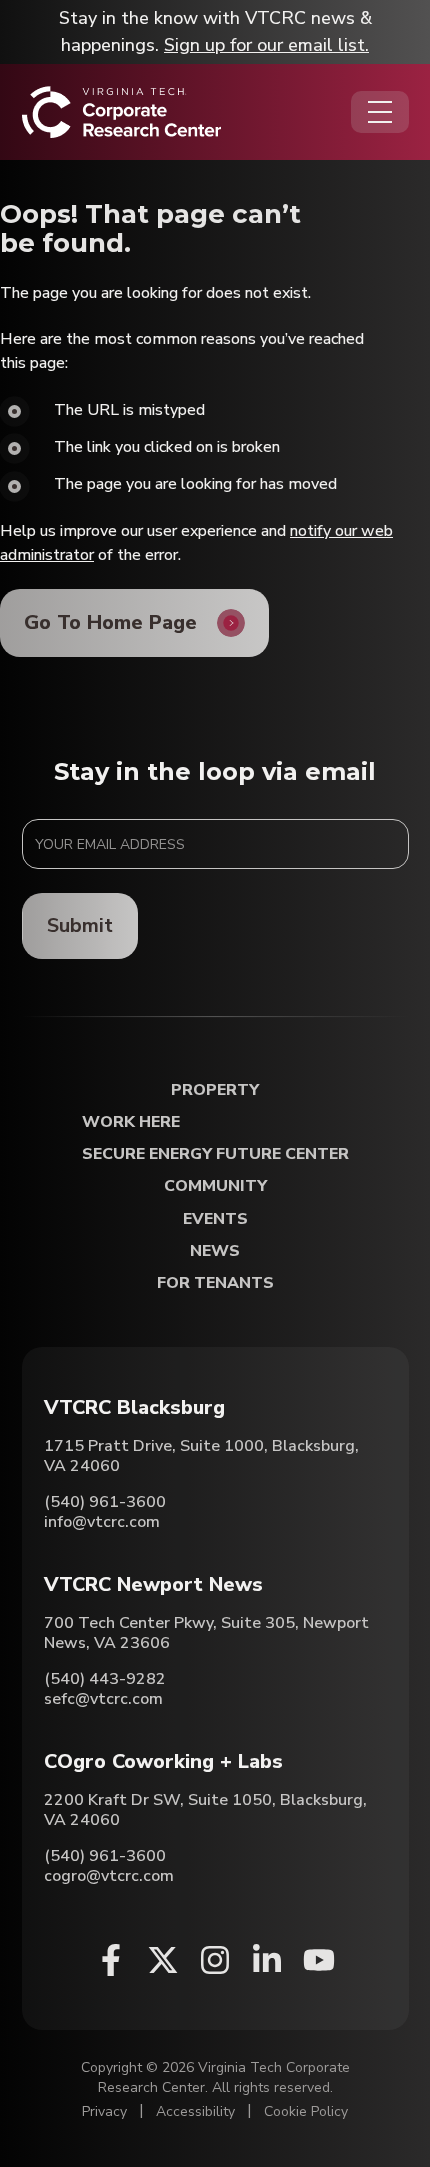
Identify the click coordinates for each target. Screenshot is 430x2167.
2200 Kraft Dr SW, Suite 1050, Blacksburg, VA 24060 (205, 1810)
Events (215, 1219)
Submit (80, 925)
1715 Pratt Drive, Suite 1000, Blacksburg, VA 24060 (201, 1456)
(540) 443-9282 (105, 1679)
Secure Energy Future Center (215, 1154)
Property (215, 1090)
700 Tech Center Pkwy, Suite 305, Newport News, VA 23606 (206, 1633)
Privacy (104, 2111)
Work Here (131, 1122)
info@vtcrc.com (102, 1522)
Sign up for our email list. (266, 45)
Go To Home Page (110, 622)
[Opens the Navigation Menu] (380, 112)
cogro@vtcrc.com (109, 1876)
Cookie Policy (306, 2111)
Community (215, 1186)
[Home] (121, 112)
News (215, 1251)
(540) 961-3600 (105, 1502)
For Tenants (215, 1283)
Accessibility (195, 2111)
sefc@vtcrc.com (103, 1699)
